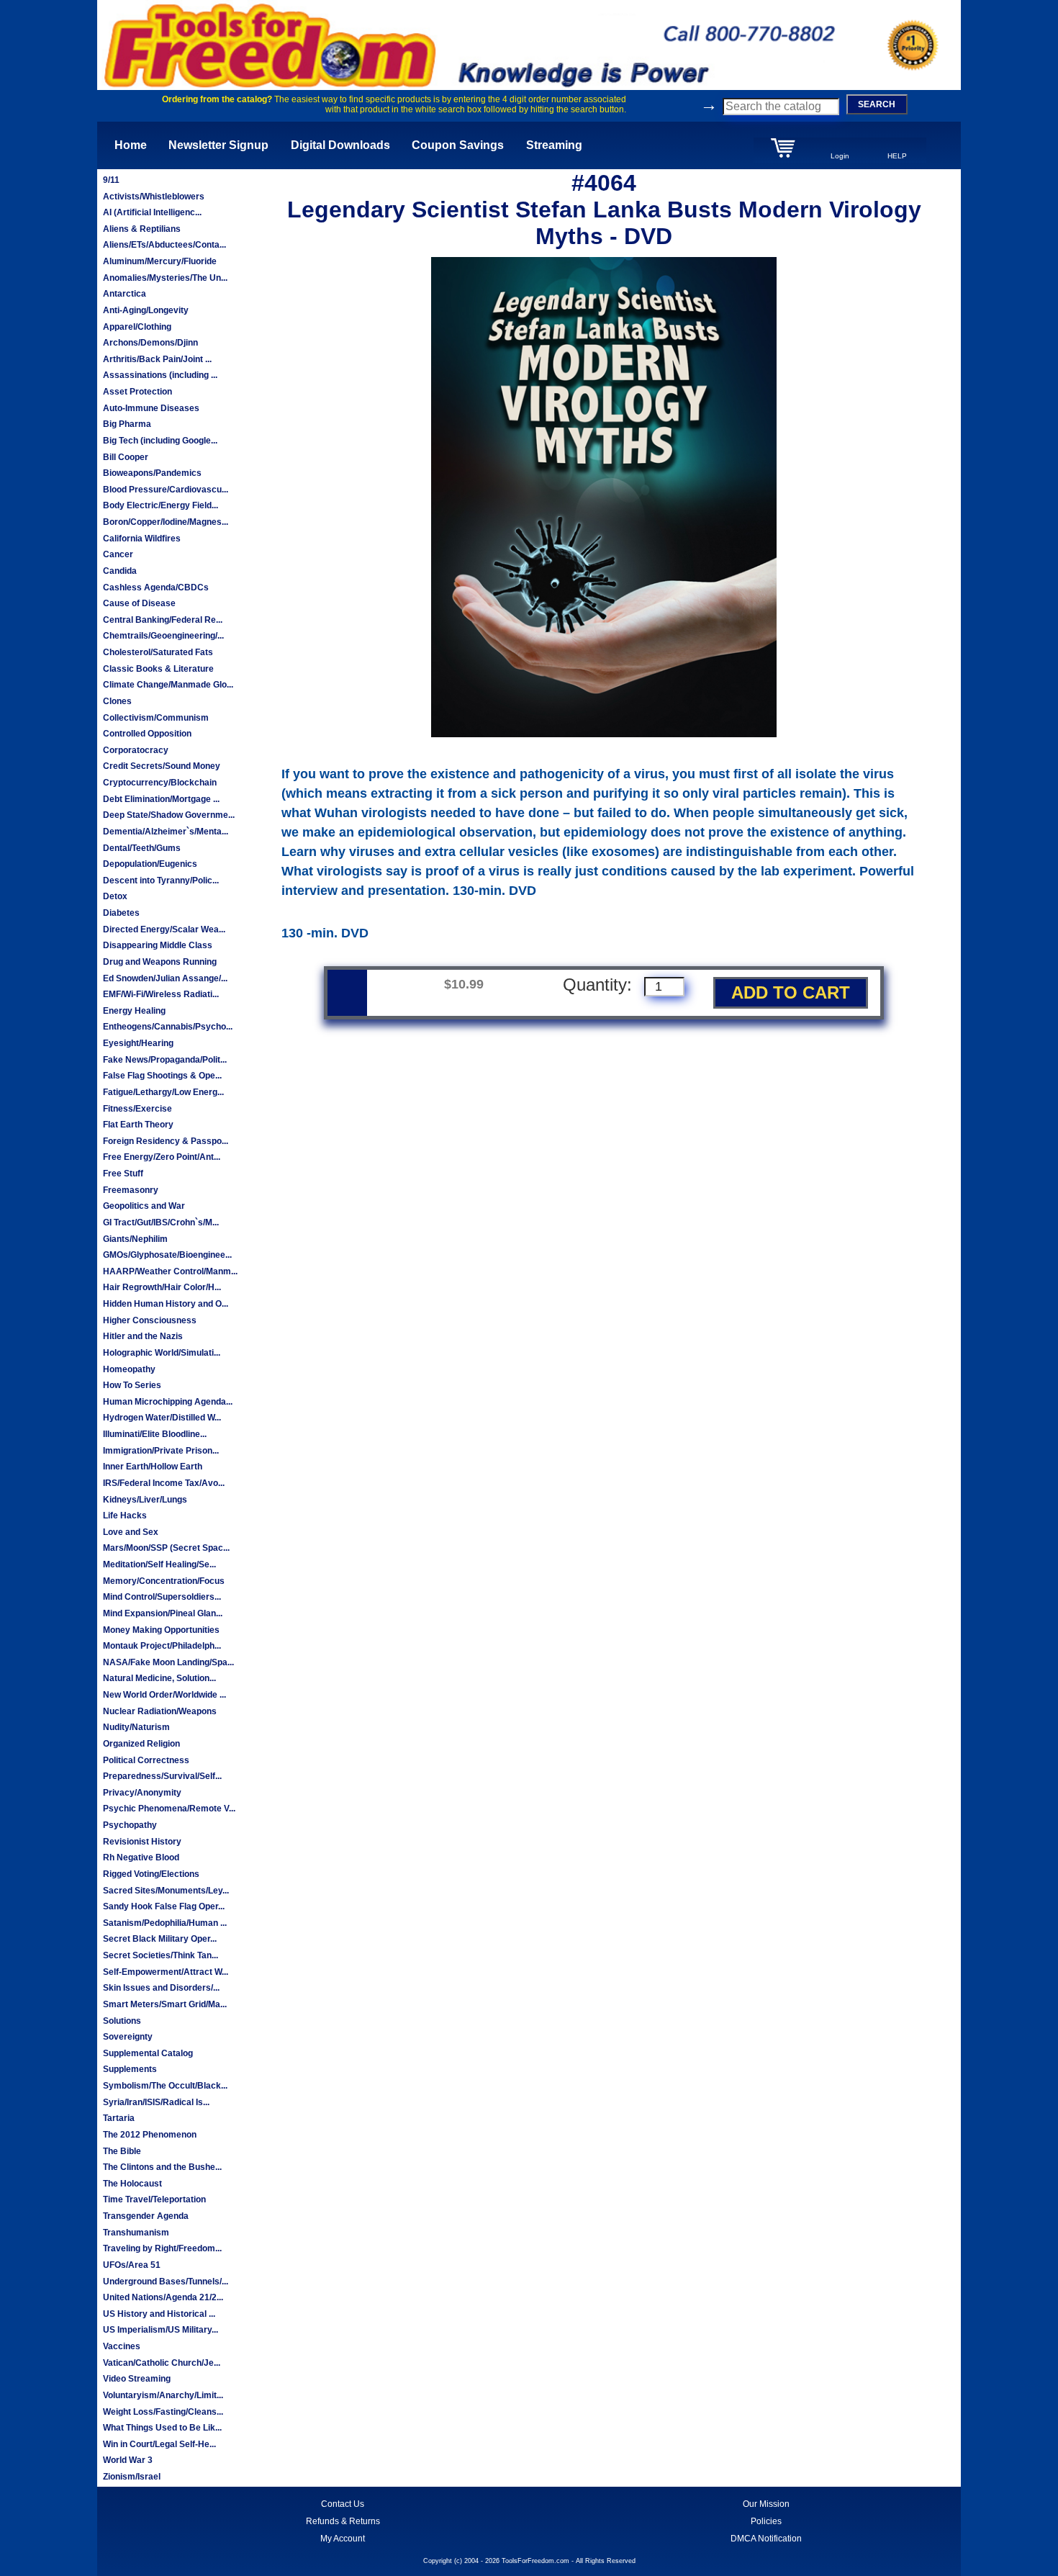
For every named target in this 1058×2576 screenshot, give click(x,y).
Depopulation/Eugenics (150, 864)
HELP (897, 156)
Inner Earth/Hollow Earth (153, 1467)
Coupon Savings (458, 145)
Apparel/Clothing (137, 327)
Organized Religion (141, 1744)
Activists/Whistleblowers (154, 197)
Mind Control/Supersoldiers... (162, 1597)
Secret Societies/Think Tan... (160, 1955)
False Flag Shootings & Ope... (162, 1076)
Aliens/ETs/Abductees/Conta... (164, 245)
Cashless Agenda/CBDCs (156, 587)
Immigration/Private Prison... (161, 1451)
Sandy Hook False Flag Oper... (164, 1906)
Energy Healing (134, 1011)
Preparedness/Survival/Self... (162, 1776)
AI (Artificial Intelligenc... (152, 212)
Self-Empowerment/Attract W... (166, 1972)
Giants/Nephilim (135, 1239)
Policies (766, 2521)
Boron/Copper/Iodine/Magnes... (166, 522)
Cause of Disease (139, 603)
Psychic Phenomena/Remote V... (169, 1809)
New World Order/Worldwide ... (164, 1695)
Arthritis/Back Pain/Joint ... (157, 359)
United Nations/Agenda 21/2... (163, 2297)
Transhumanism (136, 2233)
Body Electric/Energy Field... (160, 505)
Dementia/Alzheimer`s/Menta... (166, 832)
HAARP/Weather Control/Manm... (170, 1271)
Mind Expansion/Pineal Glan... (163, 1613)
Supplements (130, 2069)
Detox (115, 896)
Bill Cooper (126, 457)
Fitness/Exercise (137, 1109)
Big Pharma (127, 424)
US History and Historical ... (159, 2314)
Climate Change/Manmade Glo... (168, 685)
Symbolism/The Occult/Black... (165, 2086)
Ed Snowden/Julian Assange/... (165, 978)
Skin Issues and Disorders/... (161, 1988)
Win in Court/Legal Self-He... (159, 2444)
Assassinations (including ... (160, 375)
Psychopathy (130, 1825)
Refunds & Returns (343, 2521)
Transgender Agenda (146, 2216)
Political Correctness (146, 1760)
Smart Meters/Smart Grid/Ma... (165, 2004)
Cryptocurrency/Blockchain (160, 783)
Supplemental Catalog (148, 2053)
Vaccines (122, 2346)
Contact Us (343, 2504)
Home (131, 145)
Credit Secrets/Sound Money (162, 766)
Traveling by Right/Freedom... (162, 2248)
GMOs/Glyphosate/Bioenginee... (167, 1255)
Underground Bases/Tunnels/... (166, 2282)
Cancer (118, 554)
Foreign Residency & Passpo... (166, 1141)
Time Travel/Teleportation (154, 2199)
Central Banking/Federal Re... (163, 620)
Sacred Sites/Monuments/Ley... (166, 1891)
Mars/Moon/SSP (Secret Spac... (166, 1548)
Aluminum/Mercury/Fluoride (160, 261)
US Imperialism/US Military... (160, 2330)
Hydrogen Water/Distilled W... (162, 1418)
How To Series (132, 1385)
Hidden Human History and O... (166, 1304)
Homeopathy (129, 1369)
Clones (117, 701)
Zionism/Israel (132, 2477)
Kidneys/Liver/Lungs (145, 1500)
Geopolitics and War (144, 1206)
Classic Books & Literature (158, 669)
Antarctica (125, 294)
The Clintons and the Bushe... (162, 2167)
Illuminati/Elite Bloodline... (155, 1434)
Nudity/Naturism (136, 1727)
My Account (343, 2539)
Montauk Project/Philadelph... (162, 1646)
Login (840, 156)
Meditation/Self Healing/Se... (159, 1564)
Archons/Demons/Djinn (150, 343)
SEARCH (877, 104)
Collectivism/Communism (156, 718)
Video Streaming (137, 2379)
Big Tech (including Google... (160, 441)
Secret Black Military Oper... (160, 1939)
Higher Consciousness (150, 1320)
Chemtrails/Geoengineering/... (163, 636)
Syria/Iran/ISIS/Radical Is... (156, 2102)
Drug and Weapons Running (160, 962)
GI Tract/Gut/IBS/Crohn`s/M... (161, 1222)
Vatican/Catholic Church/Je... (162, 2363)
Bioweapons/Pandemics (152, 473)
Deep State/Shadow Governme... (169, 815)
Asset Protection (137, 392)
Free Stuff (123, 1174)
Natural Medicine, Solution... (159, 1678)
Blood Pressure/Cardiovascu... (166, 490)
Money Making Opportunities (161, 1630)
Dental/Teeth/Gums (142, 848)
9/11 (111, 180)
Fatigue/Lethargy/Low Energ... (163, 1092)
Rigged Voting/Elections (151, 1874)
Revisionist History (142, 1842)
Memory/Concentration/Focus (164, 1581)
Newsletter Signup (218, 145)
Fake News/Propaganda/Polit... (165, 1060)
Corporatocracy (136, 750)
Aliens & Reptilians (142, 229)
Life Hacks (125, 1516)
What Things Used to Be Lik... (162, 2428)
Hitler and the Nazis (143, 1336)
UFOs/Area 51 (132, 2265)
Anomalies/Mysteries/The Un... (165, 278)
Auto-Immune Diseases (151, 408)
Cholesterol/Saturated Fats (158, 652)
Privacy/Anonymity (142, 1793)
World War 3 (128, 2460)
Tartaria (119, 2118)
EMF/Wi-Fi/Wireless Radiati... (161, 994)
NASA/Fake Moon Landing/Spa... (168, 1662)
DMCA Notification (766, 2539)
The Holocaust (132, 2184)
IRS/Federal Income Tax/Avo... (164, 1483)
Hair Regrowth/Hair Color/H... (162, 1287)
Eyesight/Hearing (138, 1043)
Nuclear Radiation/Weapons (160, 1711)
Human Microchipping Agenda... (168, 1402)
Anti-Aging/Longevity (146, 310)
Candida (120, 571)
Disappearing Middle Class (158, 945)
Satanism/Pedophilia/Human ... (165, 1923)
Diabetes (121, 913)
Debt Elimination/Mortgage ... (161, 799)
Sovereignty (128, 2037)
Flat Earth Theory (138, 1125)
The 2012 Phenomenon (150, 2135)
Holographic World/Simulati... (162, 1353)
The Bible (122, 2151)
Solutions (122, 2021)
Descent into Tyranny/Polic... (161, 881)
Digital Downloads (340, 145)
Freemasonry (131, 1190)
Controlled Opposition (147, 734)
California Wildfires (142, 539)
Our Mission (766, 2504)
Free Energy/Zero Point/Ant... (162, 1157)
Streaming (554, 145)
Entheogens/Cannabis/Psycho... (168, 1027)
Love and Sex (131, 1532)
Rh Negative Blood (141, 1857)
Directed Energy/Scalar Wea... (164, 929)
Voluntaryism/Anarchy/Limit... (163, 2395)
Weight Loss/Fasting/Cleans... (163, 2412)
